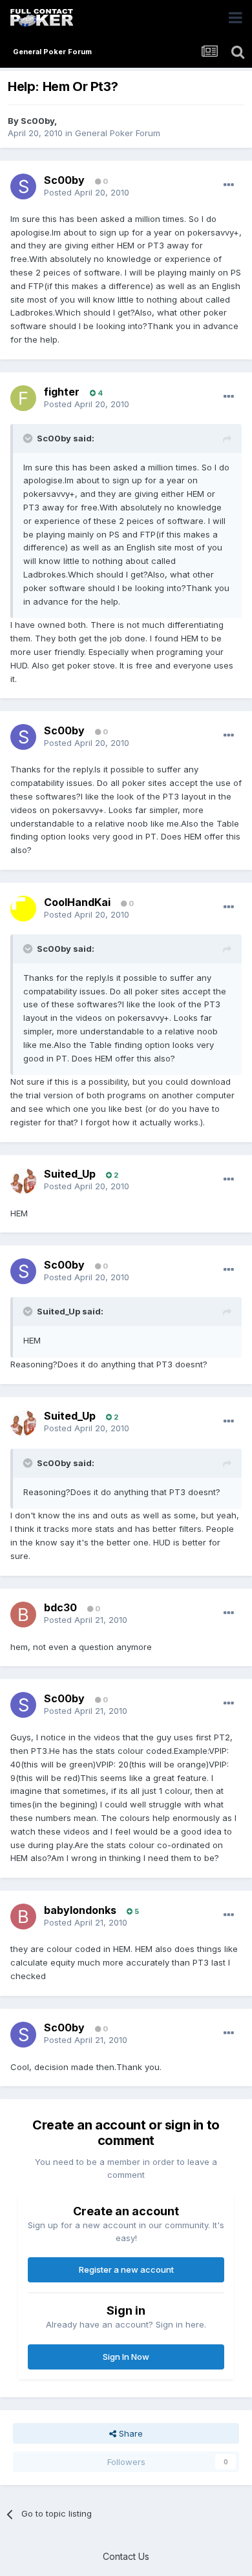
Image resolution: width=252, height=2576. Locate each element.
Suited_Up (70, 1174)
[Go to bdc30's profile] (23, 1615)
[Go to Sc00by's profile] (23, 186)
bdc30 (60, 1607)
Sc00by (37, 121)
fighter (62, 392)
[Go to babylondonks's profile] (23, 1917)
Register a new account (126, 2269)
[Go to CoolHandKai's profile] (23, 909)
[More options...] (229, 185)
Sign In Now (126, 2357)
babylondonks (80, 1910)
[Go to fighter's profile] (23, 398)
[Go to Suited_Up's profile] (23, 1181)
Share (130, 2433)
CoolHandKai (77, 902)
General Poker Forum (118, 133)
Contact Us (126, 2556)
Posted (87, 192)
